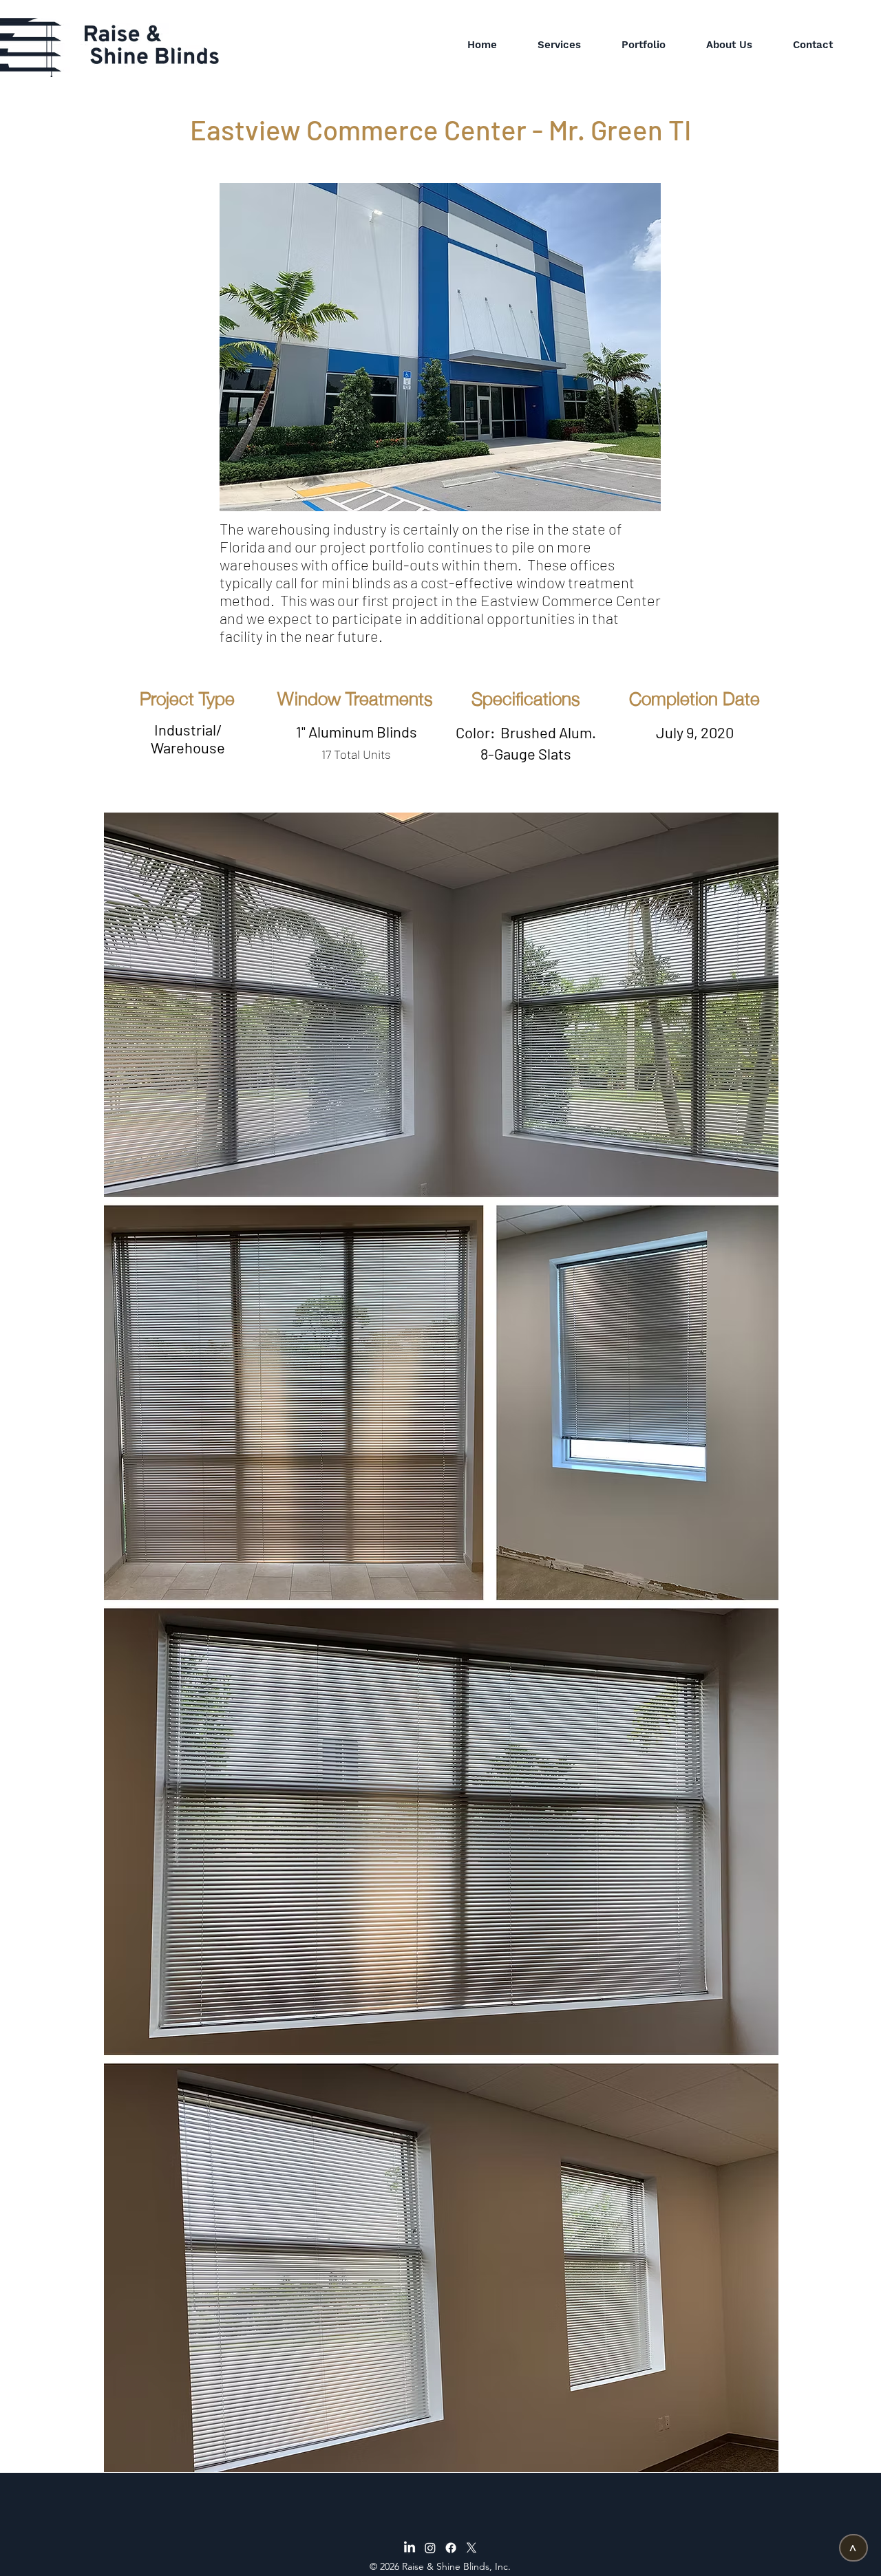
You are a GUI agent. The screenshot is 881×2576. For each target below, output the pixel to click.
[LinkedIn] (410, 2548)
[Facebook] (451, 2548)
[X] (471, 2548)
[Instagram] (430, 2548)
